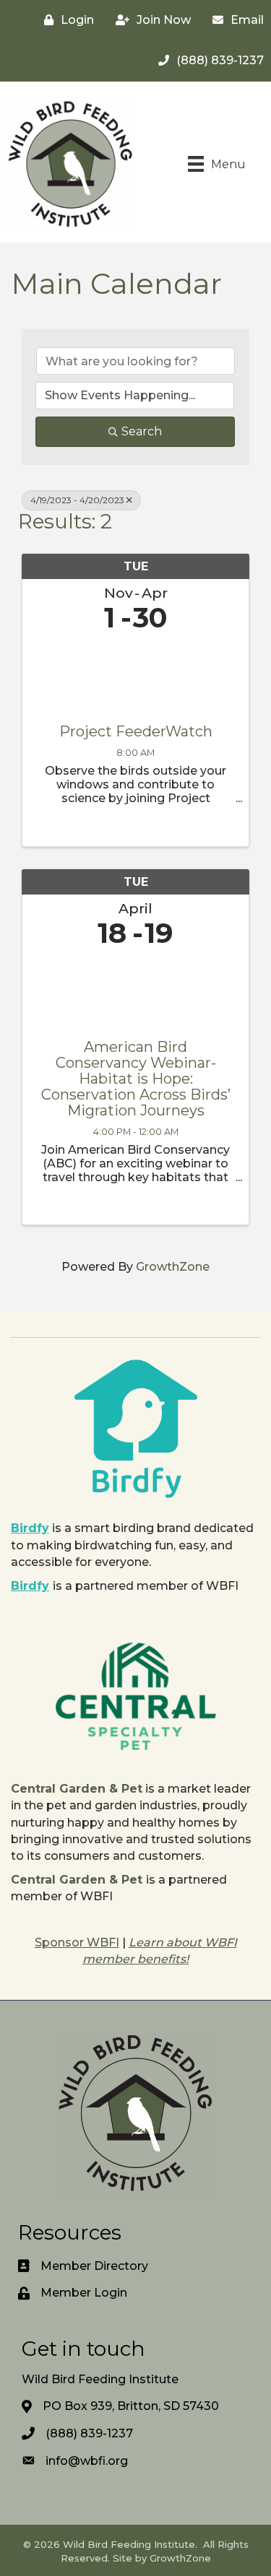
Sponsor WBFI (77, 1942)
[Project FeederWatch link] (135, 675)
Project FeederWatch (136, 731)
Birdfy (30, 1528)
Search (142, 431)
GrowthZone (173, 1267)
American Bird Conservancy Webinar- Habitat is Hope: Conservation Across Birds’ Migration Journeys (136, 1079)
